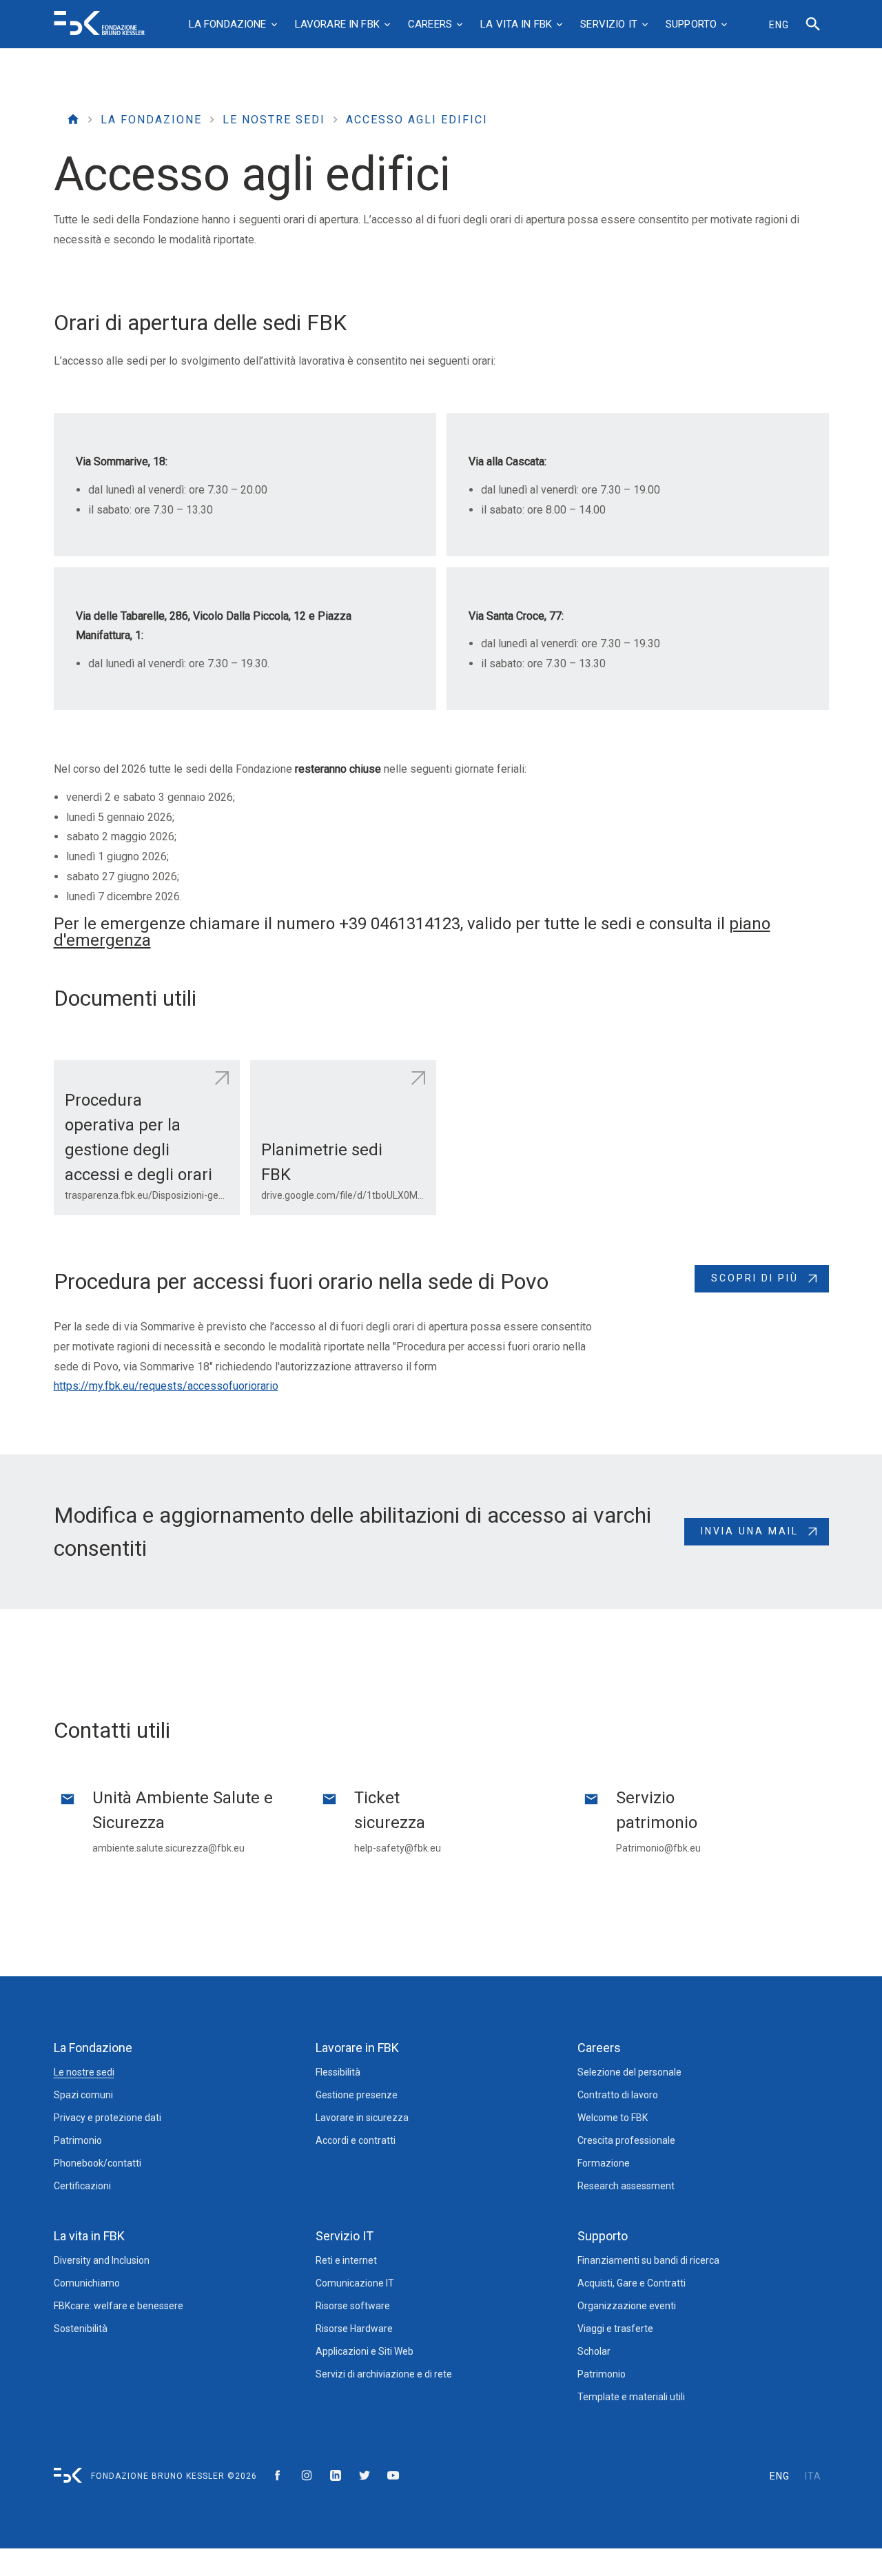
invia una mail (750, 1531)
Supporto (603, 2236)
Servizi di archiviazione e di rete (384, 2374)
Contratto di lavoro (618, 2095)
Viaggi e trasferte (615, 2329)
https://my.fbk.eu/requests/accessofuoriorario (166, 1386)
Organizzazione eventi (627, 2306)
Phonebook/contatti (98, 2163)
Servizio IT (345, 2236)
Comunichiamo (87, 2283)
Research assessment (626, 2186)
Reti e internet (346, 2260)
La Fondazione (151, 120)
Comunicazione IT (355, 2283)
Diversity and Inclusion (102, 2260)
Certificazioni (82, 2186)
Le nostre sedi (274, 120)
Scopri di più (755, 1278)
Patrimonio (78, 2140)
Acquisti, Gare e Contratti (632, 2283)
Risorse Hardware (354, 2329)
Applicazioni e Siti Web (365, 2351)
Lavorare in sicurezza (362, 2118)
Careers (599, 2048)
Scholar (594, 2351)
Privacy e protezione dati (107, 2118)
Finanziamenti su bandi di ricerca (648, 2260)
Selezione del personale (629, 2072)
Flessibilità (338, 2072)
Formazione (604, 2163)
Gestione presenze (357, 2095)
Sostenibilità (81, 2329)
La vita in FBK (89, 2236)
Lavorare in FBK (357, 2048)
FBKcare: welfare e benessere (119, 2306)
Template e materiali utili (631, 2397)
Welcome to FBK (613, 2118)
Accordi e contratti (356, 2140)
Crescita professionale (626, 2140)
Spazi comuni (83, 2095)
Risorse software (353, 2306)
